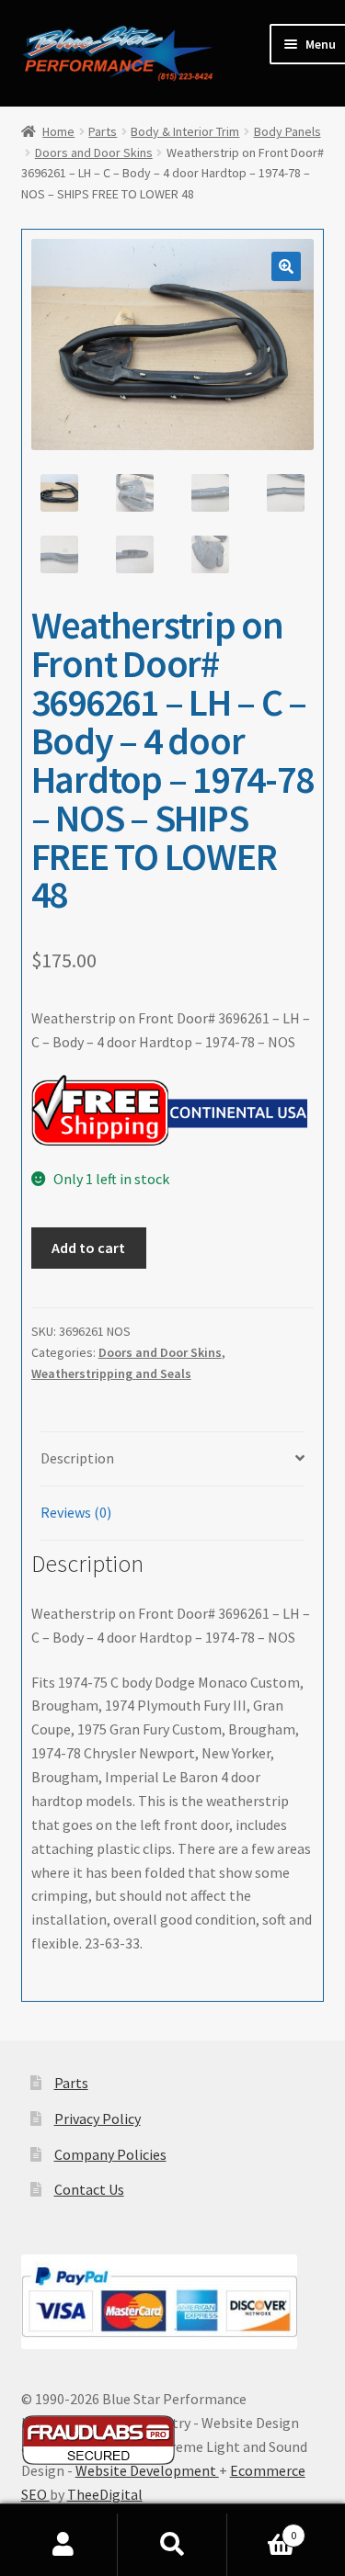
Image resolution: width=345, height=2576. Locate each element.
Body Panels (287, 131)
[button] (286, 266)
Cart (262, 2529)
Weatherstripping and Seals (111, 1373)
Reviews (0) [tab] (76, 1512)
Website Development (147, 2470)
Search (172, 2545)
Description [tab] (77, 1458)
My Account (63, 2545)
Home (58, 131)
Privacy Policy (98, 2118)
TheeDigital (105, 2494)
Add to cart (88, 1248)
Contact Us (89, 2189)
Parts (103, 131)
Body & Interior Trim (185, 131)
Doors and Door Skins (94, 153)
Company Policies (110, 2154)
